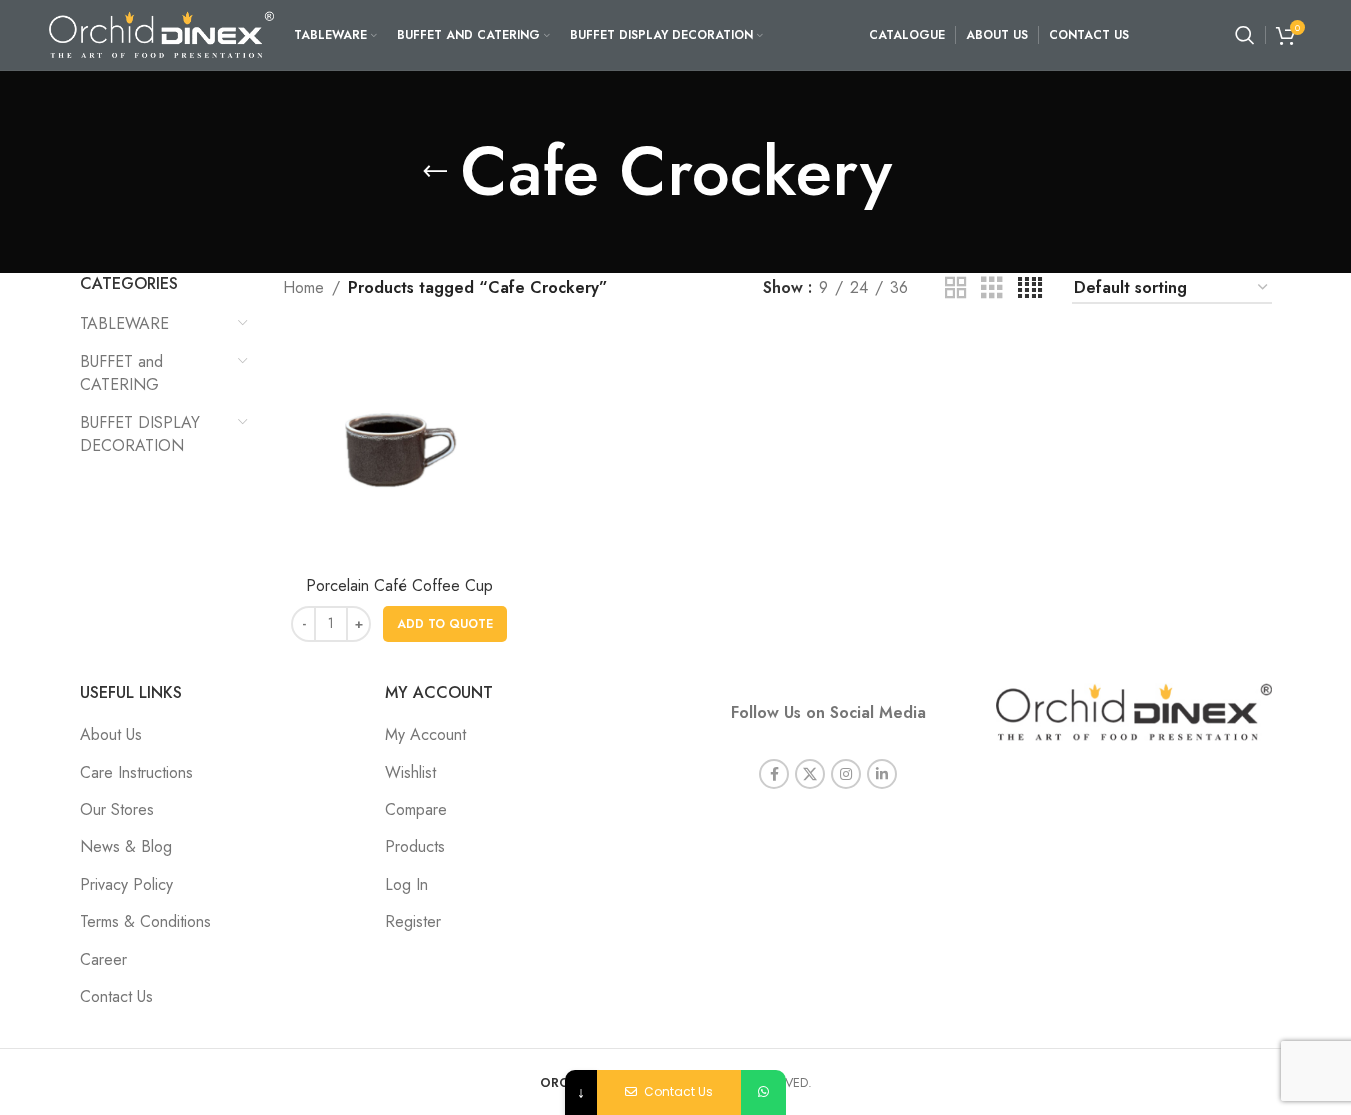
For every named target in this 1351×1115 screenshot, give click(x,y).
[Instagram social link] (846, 774)
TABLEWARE (124, 323)
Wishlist (410, 772)
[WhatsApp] (763, 1092)
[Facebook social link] (774, 774)
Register (413, 921)
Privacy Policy (126, 884)
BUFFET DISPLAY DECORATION (140, 433)
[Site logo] (161, 33)
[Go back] (435, 172)
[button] (445, 624)
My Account (425, 734)
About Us (111, 734)
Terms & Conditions (145, 921)
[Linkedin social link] (882, 774)
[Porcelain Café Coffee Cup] (399, 450)
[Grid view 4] (1030, 288)
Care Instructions (136, 772)
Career (103, 959)
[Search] (1245, 35)
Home (303, 287)
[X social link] (810, 774)
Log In (406, 884)
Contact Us (116, 996)
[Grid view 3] (992, 288)
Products (415, 846)
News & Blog (126, 846)
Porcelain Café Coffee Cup (399, 585)
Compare (416, 809)
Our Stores (117, 809)
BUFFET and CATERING (121, 372)
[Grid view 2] (956, 288)
